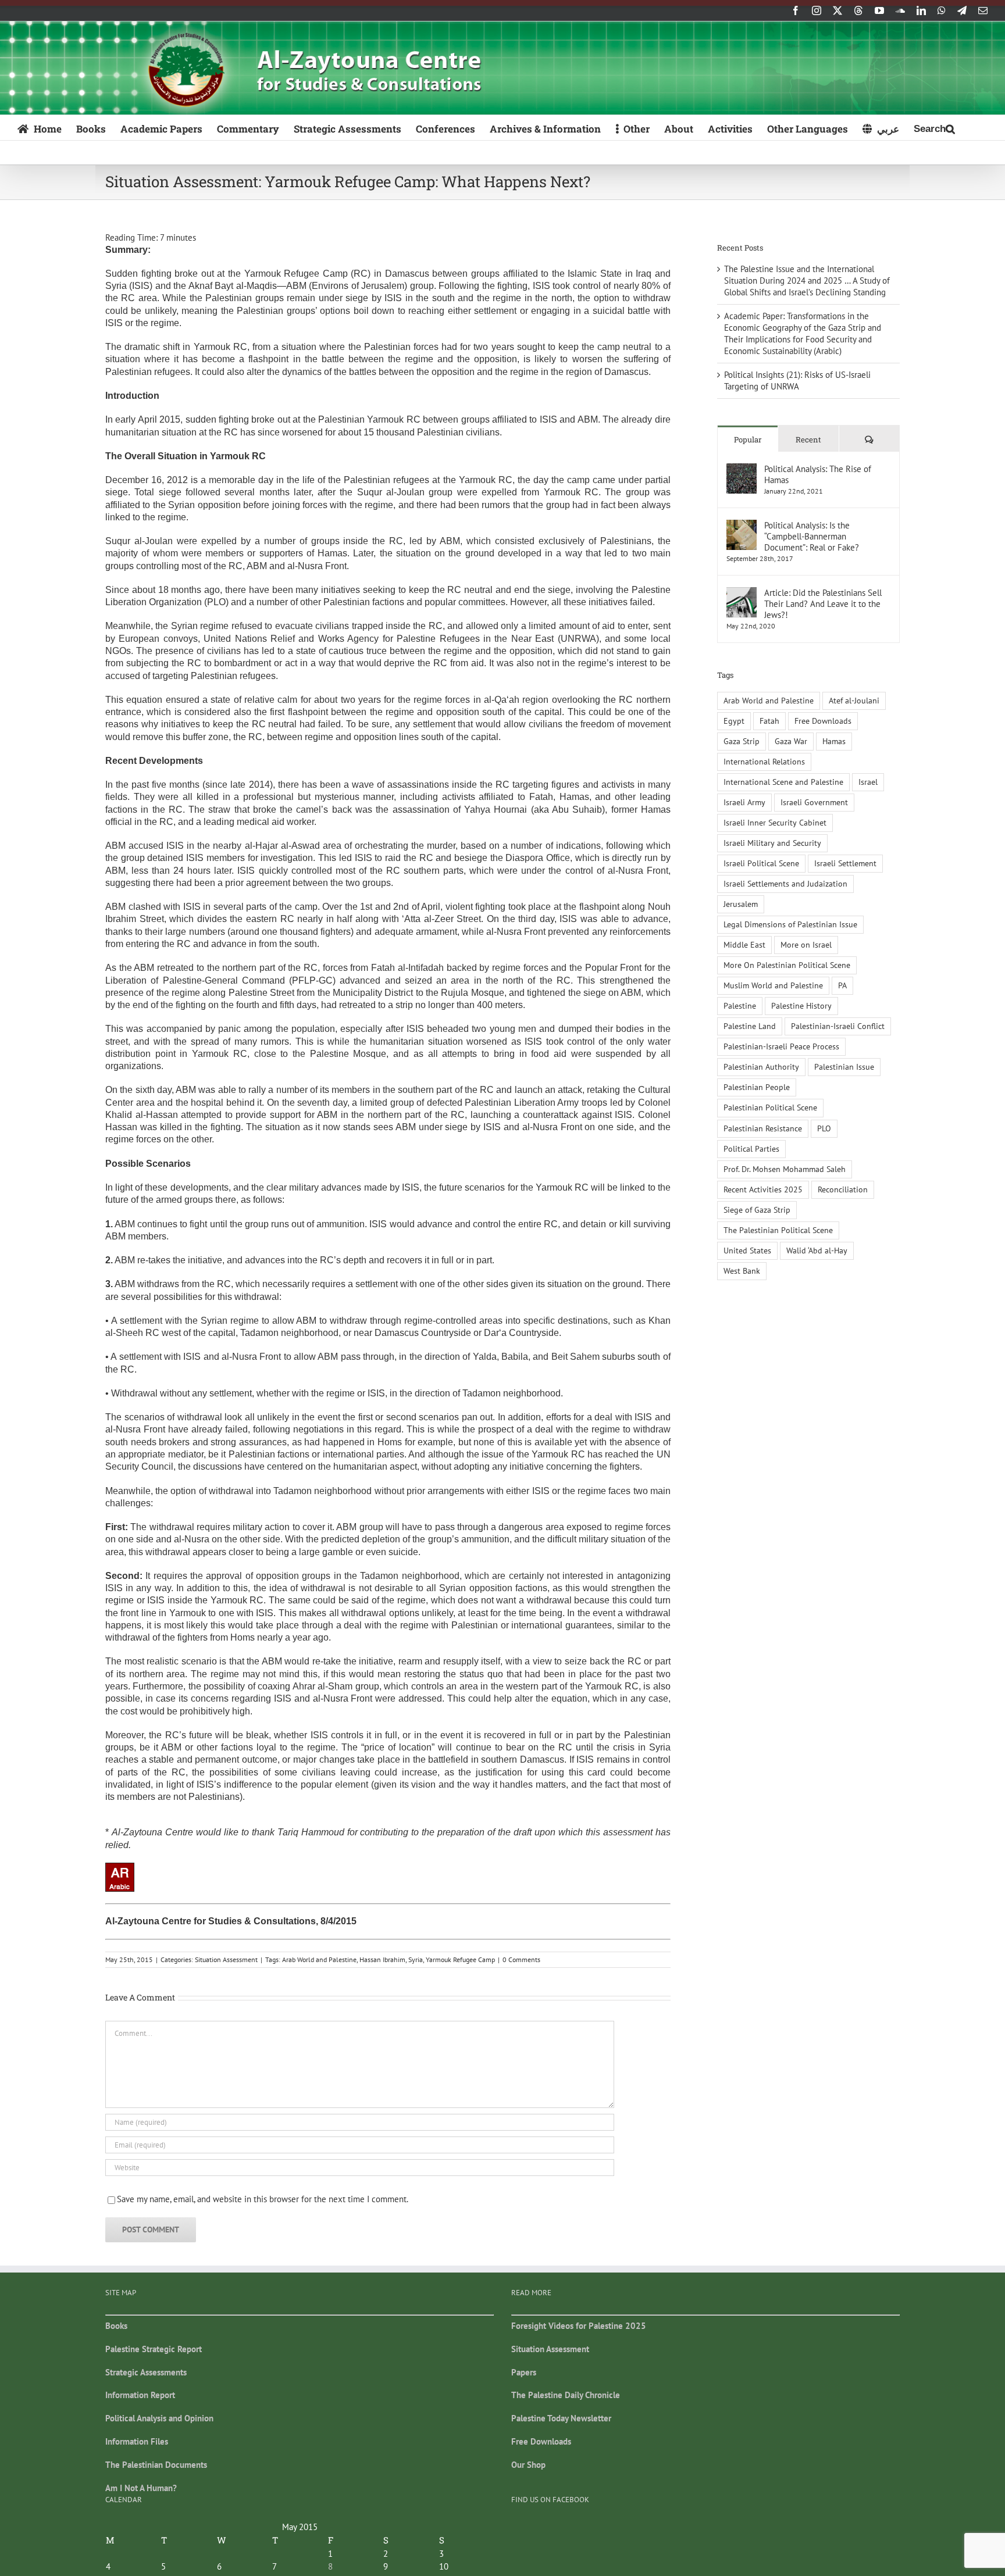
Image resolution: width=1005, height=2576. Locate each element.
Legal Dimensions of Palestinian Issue (790, 924)
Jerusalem (741, 904)
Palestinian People (757, 1087)
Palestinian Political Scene (770, 1107)
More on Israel (806, 945)
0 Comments (521, 1959)
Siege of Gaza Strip (757, 1210)
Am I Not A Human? (141, 2488)
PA (842, 985)
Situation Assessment (226, 1959)
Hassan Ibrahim (382, 1959)
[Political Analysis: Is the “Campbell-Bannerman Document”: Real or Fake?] (742, 525)
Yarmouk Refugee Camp (460, 1959)
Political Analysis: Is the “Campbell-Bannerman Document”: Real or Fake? (812, 536)
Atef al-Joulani (854, 701)
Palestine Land (750, 1026)
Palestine (740, 1006)
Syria (416, 1959)
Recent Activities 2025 (763, 1189)
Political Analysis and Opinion (159, 2418)
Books (116, 2326)
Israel (868, 782)
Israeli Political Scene (761, 863)
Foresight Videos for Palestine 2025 (579, 2326)
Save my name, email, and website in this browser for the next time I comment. (263, 2199)
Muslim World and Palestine (773, 985)
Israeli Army (744, 802)
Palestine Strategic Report (154, 2349)
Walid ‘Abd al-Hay (817, 1251)
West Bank (742, 1271)
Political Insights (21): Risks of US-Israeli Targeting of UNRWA (797, 380)
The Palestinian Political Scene (778, 1230)
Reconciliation (843, 1189)
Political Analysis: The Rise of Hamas (818, 474)
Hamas (834, 741)
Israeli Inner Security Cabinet (775, 823)
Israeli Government (814, 802)
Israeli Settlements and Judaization (785, 884)
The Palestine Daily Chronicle (566, 2395)
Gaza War (791, 741)
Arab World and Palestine (319, 1959)
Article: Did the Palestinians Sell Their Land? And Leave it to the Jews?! (823, 604)
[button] (934, 128)
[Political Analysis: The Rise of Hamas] (742, 469)
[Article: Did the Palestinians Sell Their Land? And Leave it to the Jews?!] (742, 593)
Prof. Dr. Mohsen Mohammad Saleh (785, 1169)
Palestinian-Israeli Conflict (838, 1026)
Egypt (734, 721)
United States (747, 1251)
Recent (808, 440)
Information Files (137, 2441)
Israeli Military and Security (772, 843)
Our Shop (528, 2465)
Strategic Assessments (146, 2372)
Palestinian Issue (844, 1067)
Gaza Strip (742, 741)
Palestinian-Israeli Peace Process (781, 1046)
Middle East (744, 945)
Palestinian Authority (761, 1067)
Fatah (769, 721)
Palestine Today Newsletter (561, 2418)
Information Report (140, 2395)
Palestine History (801, 1006)
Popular (748, 440)
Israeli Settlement (845, 863)
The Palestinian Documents (156, 2465)
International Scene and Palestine (783, 782)
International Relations (764, 762)
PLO (824, 1128)
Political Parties (751, 1149)
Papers (524, 2372)
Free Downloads (823, 721)
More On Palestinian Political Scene (787, 965)
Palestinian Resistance (763, 1128)
